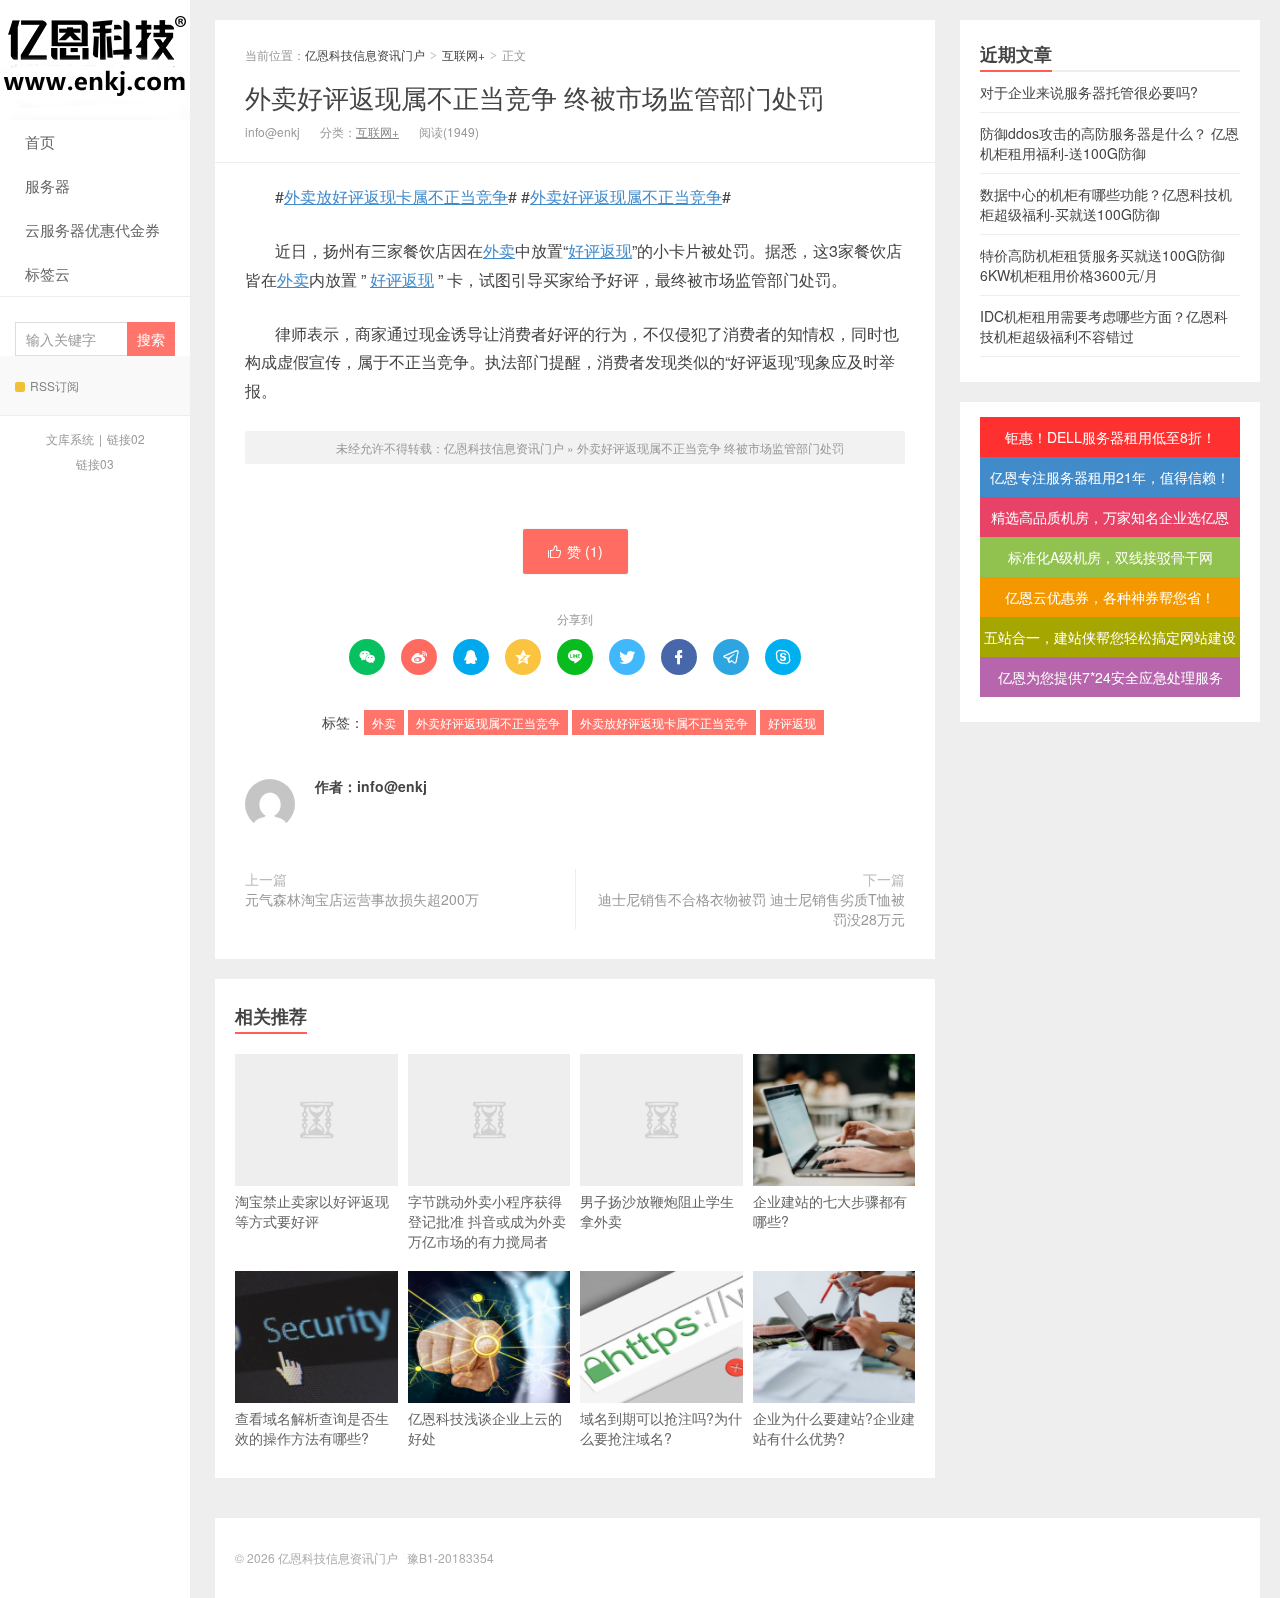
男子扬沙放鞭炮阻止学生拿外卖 (657, 1211)
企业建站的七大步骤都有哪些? (830, 1211)
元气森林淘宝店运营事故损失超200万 (362, 899)
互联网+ (463, 54)
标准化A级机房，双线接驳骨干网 (1110, 557)
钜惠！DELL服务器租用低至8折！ (1110, 437)
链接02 (126, 438)
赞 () (575, 551)
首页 (40, 141)
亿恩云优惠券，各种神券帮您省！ (1110, 597)
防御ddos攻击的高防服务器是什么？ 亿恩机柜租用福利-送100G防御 (1109, 143)
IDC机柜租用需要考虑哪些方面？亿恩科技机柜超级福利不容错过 (1104, 326)
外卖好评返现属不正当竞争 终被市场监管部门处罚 (534, 96)
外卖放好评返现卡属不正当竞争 (396, 196)
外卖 (499, 250)
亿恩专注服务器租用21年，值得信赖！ (1110, 477)
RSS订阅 (54, 385)
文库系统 (70, 438)
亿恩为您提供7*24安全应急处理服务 (1110, 677)
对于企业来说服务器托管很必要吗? (1089, 92)
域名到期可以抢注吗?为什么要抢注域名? (661, 1428)
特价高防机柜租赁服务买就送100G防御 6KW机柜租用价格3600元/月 (1102, 265)
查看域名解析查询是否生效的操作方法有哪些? (312, 1428)
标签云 (47, 273)
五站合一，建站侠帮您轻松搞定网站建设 (1110, 637)
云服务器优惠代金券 (92, 229)
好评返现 (600, 250)
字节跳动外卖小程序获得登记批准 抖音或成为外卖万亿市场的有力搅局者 (487, 1221)
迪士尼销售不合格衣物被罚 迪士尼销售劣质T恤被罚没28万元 (751, 909)
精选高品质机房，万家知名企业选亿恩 (1110, 517)
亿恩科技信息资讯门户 (95, 60)
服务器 (47, 185)
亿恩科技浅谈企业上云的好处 (485, 1428)
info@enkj (392, 786)
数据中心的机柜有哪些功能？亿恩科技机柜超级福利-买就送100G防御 (1106, 204)
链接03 (95, 463)
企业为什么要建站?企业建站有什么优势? (834, 1428)
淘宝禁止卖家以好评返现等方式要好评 (312, 1211)
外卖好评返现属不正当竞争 (626, 196)
